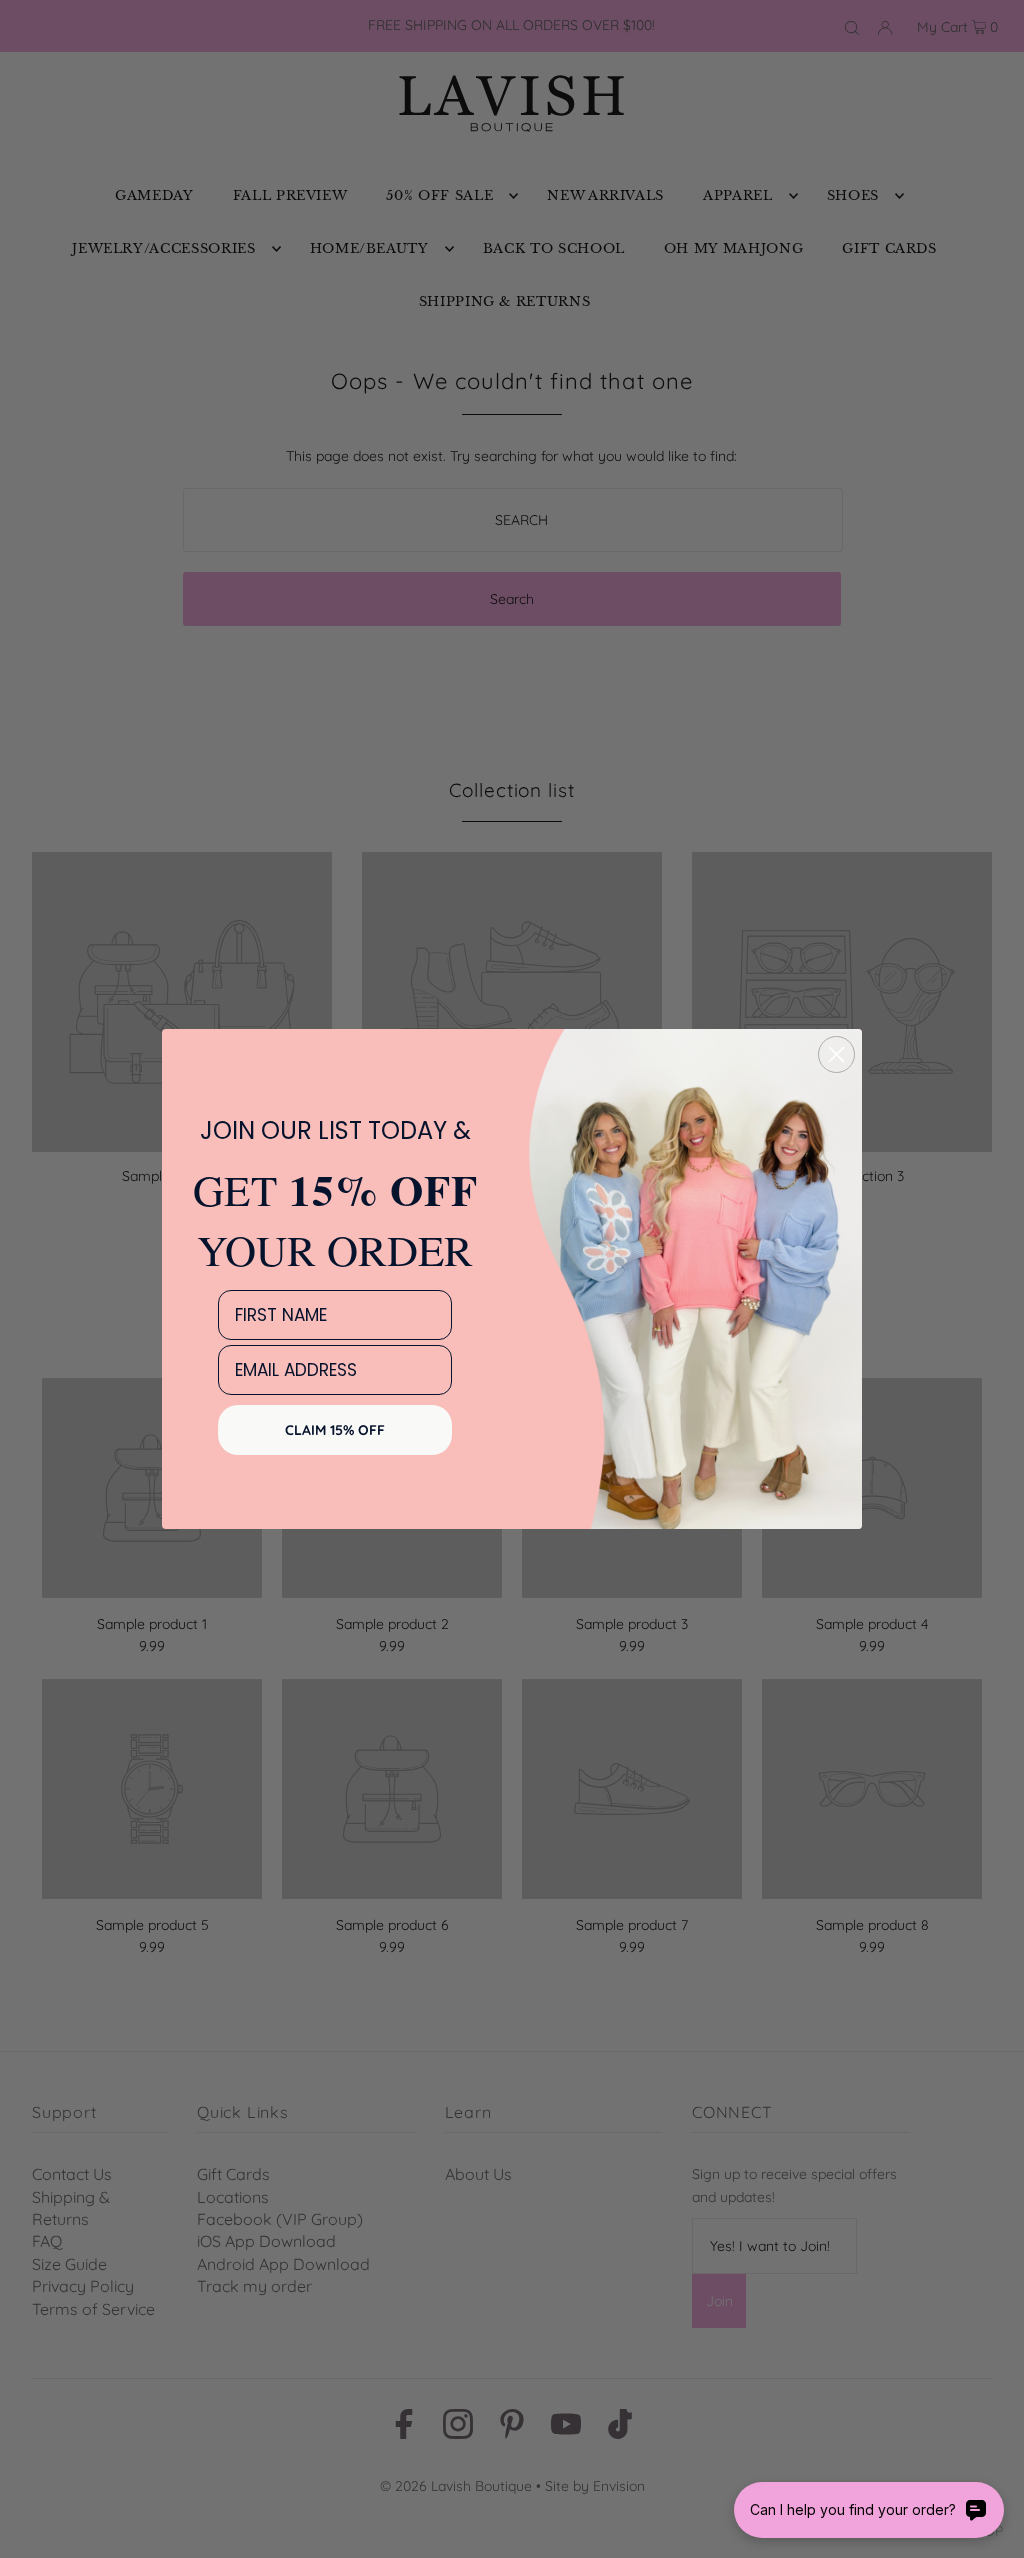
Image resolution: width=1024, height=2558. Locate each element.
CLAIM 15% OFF (335, 1430)
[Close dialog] (836, 1054)
